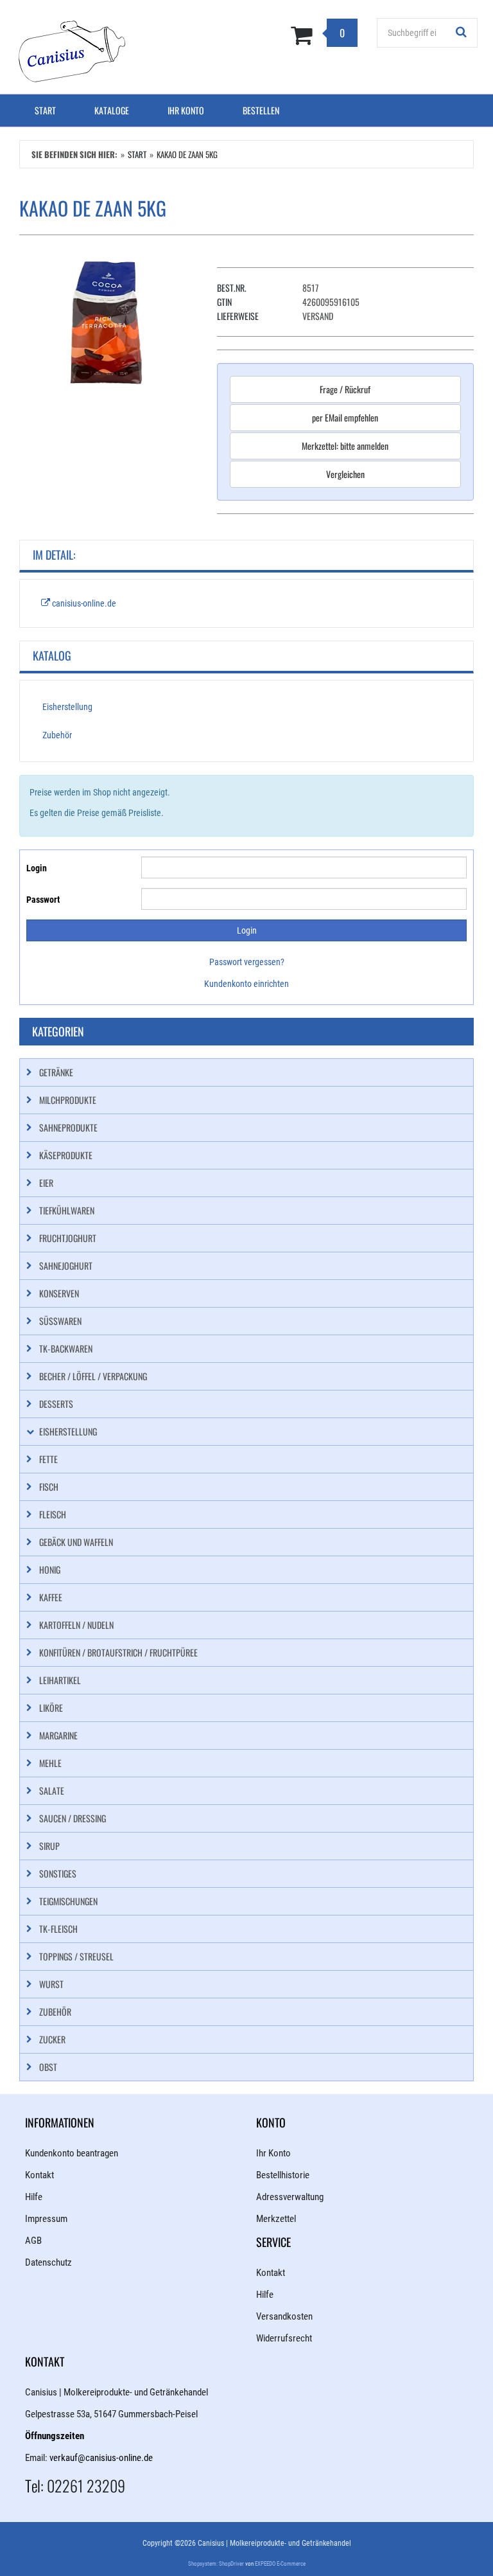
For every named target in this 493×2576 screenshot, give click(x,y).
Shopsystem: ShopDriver (216, 2564)
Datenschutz (48, 2262)
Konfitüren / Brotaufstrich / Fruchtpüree (118, 1652)
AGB (33, 2241)
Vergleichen (345, 474)
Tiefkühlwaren (67, 1210)
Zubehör (57, 735)
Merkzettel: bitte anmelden (345, 446)
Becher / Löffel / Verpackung (93, 1376)
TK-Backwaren (66, 1348)
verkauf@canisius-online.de (101, 2458)
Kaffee (51, 1597)
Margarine (58, 1735)
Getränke (56, 1072)
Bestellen (261, 110)
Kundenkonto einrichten (246, 984)
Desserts (56, 1404)
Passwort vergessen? (247, 962)
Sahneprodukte (68, 1127)
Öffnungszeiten (55, 2436)
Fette (48, 1459)
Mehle (50, 1763)
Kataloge (112, 110)
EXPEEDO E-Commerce (280, 2564)
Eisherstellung (67, 707)
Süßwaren (60, 1321)
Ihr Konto (186, 110)
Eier (46, 1183)
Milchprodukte (68, 1100)
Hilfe (34, 2197)
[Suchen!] (462, 33)
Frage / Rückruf (345, 389)
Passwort (43, 900)
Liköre (51, 1708)
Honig (50, 1569)
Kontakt (39, 2175)
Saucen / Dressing (73, 1818)
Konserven (59, 1293)
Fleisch (53, 1514)
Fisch (49, 1487)
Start (45, 110)
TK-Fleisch (58, 1929)
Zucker (52, 2039)
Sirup (49, 1846)
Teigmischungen (68, 1901)
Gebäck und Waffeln (76, 1542)
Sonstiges (58, 1873)
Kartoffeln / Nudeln (76, 1625)
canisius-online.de (83, 603)
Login (37, 868)
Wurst (51, 1984)
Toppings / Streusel (76, 1956)
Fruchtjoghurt (68, 1238)
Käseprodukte (66, 1155)
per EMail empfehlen (345, 417)
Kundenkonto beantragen (72, 2153)
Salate (52, 1790)
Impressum (46, 2219)
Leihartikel (60, 1680)
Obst (48, 2067)
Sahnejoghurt (66, 1266)
